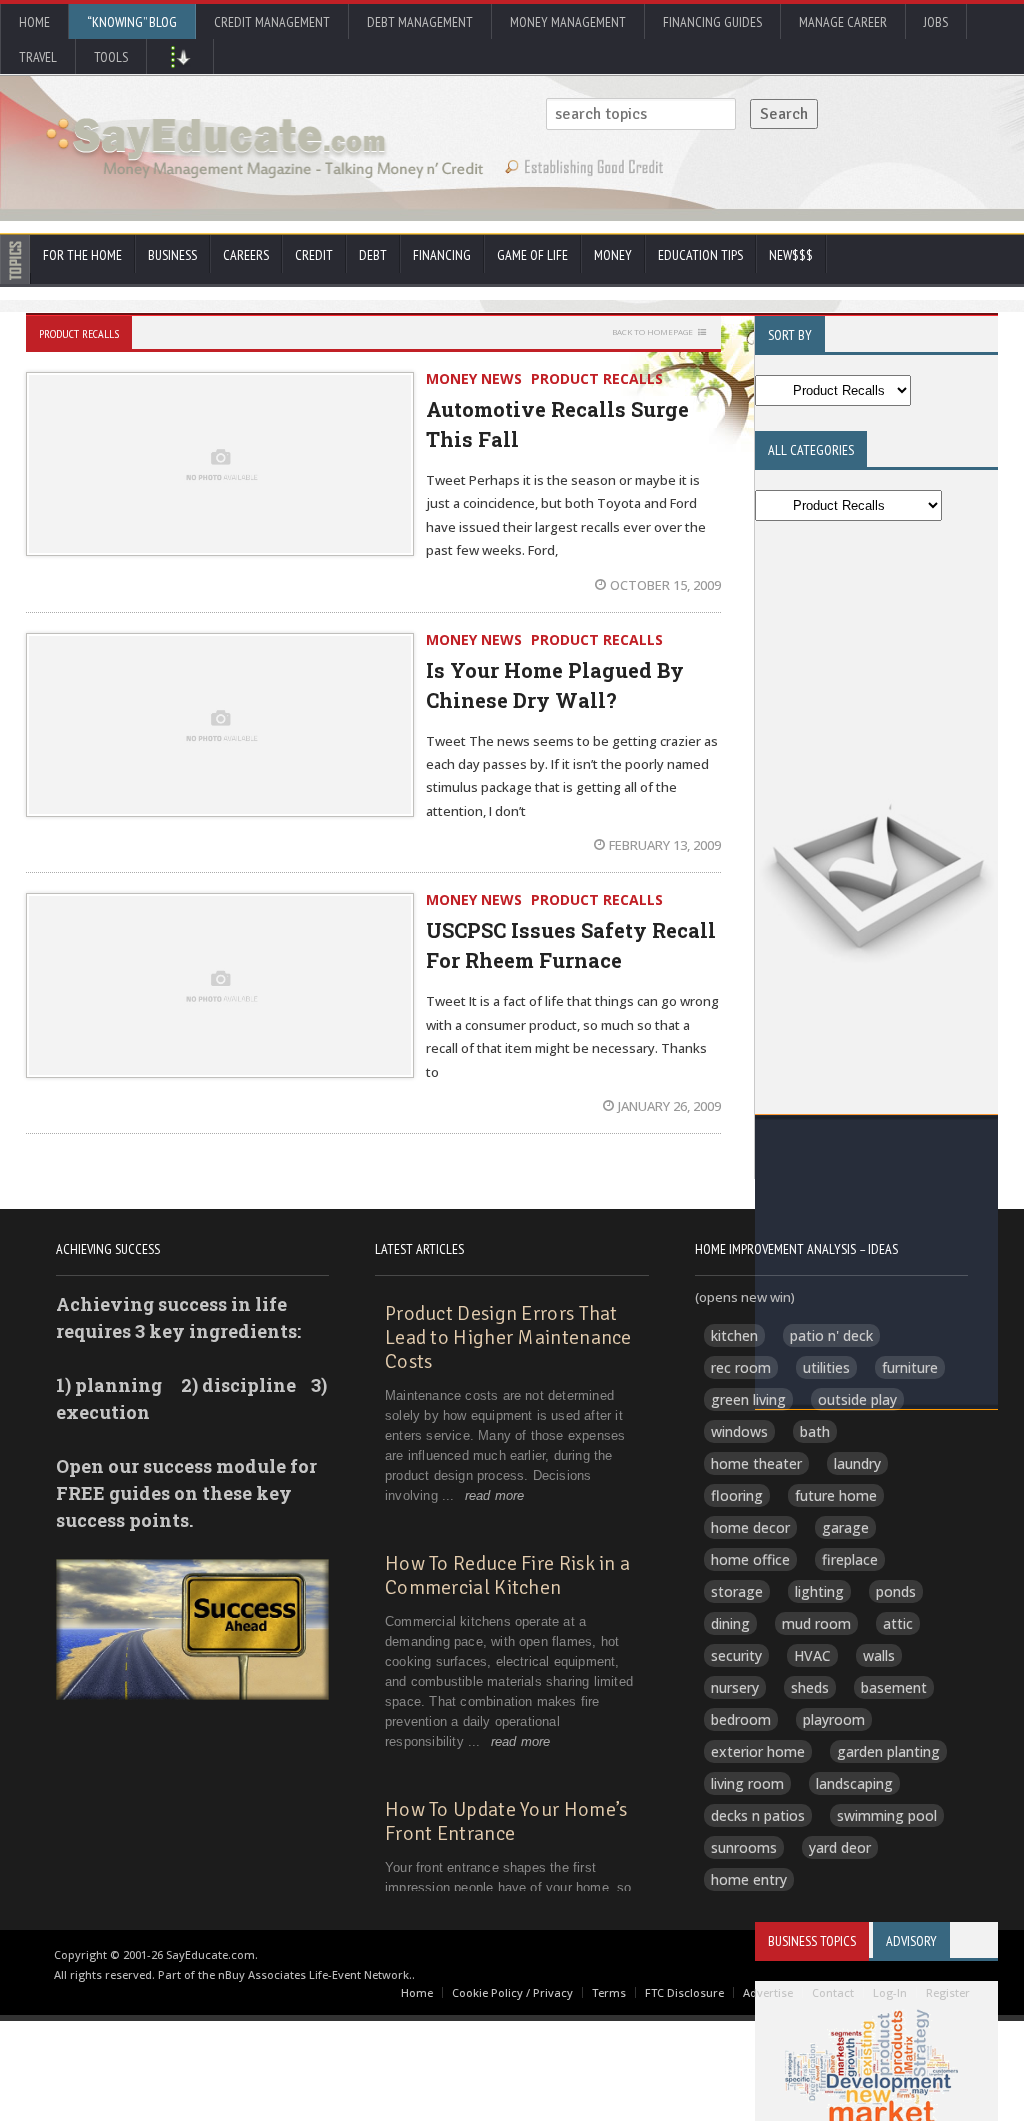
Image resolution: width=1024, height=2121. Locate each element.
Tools (111, 57)
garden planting (888, 1751)
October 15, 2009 (665, 585)
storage (737, 1591)
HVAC (812, 1655)
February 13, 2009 (665, 845)
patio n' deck (831, 1335)
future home (836, 1495)
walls (879, 1655)
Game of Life (532, 255)
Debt (373, 255)
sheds (810, 1687)
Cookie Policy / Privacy (512, 1992)
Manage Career (843, 22)
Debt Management (420, 22)
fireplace (850, 1559)
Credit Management (272, 22)
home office (750, 1559)
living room (747, 1783)
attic (898, 1623)
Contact (833, 1992)
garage (845, 1527)
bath (815, 1431)
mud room (816, 1623)
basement (894, 1687)
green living (748, 1399)
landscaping (854, 1783)
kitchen (734, 1335)
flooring (737, 1495)
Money (613, 255)
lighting (819, 1591)
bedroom (741, 1719)
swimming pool (887, 1815)
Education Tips (700, 255)
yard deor (840, 1847)
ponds (896, 1591)
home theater (756, 1463)
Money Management (568, 22)
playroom (834, 1719)
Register (948, 1992)
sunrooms (744, 1847)
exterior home (758, 1751)
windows (739, 1431)
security (736, 1655)
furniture (910, 1367)
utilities (826, 1367)
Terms (609, 1992)
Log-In (890, 1992)
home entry (749, 1879)
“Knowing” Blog (132, 22)
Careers (246, 255)
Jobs (936, 22)
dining (730, 1623)
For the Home (82, 255)
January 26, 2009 (669, 1106)
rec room (741, 1367)
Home (34, 22)
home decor (750, 1527)
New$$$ (791, 255)
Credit (314, 255)
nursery (735, 1687)
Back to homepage (652, 331)
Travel (38, 57)
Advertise (768, 1992)
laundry (857, 1463)
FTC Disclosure (684, 1992)
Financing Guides (712, 22)
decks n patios (758, 1815)
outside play (857, 1399)
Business (172, 255)
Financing (442, 255)
